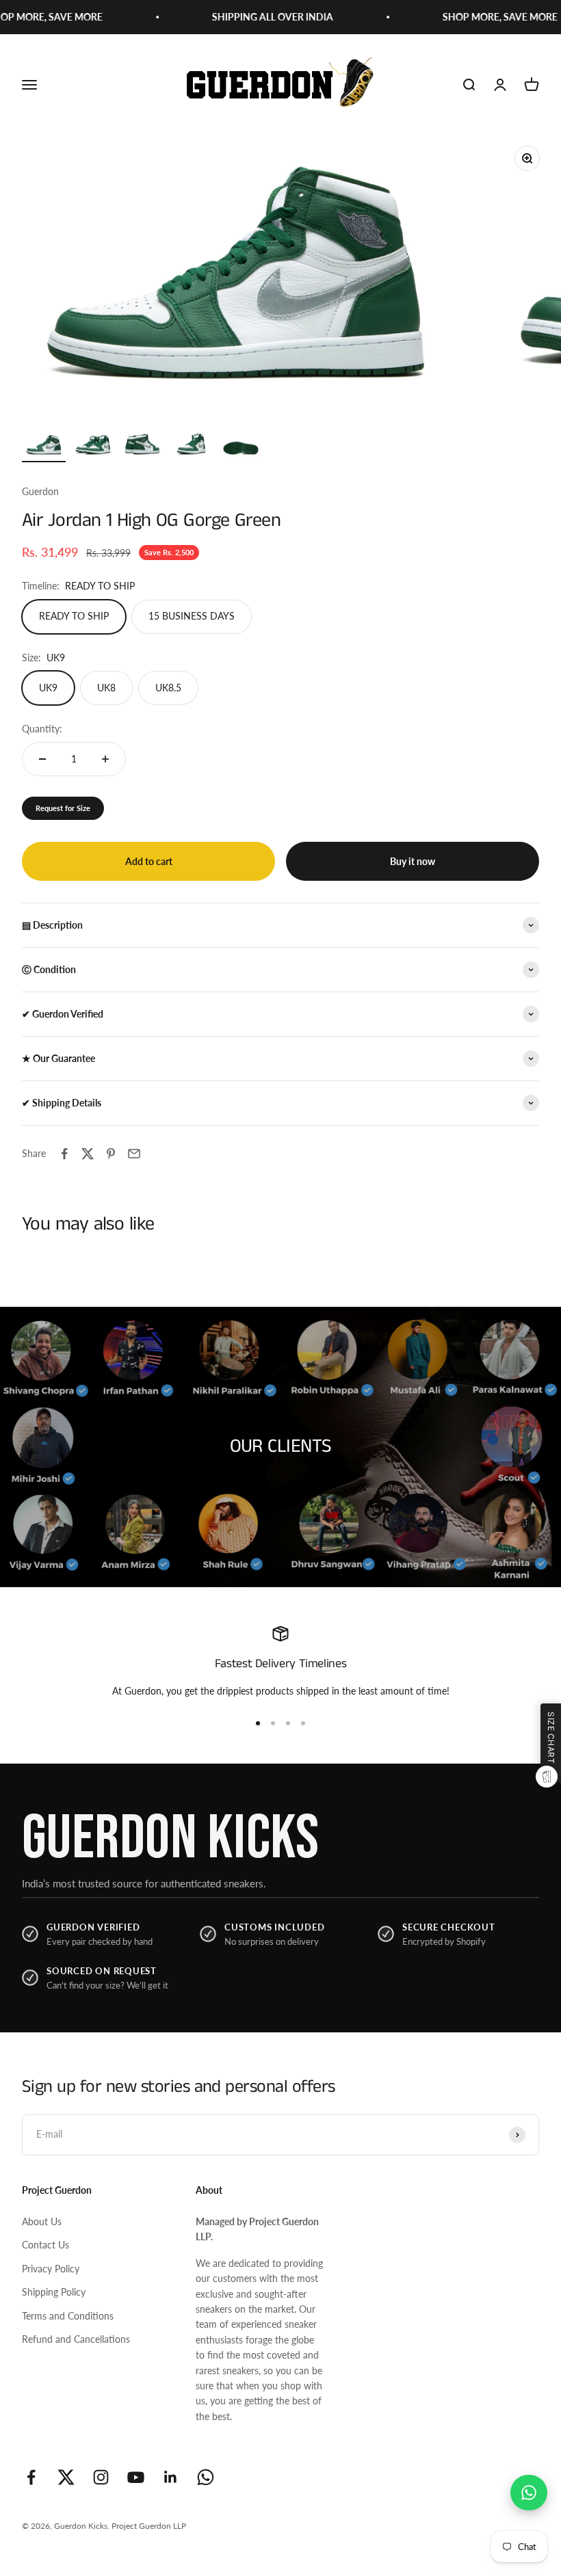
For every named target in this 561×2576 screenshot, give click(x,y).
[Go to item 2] (93, 448)
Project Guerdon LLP (149, 2526)
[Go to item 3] (142, 448)
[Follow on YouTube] (136, 2477)
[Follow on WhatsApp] (206, 2477)
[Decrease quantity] (42, 759)
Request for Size (63, 808)
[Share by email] (134, 1154)
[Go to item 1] (44, 448)
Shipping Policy (54, 2292)
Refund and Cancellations (76, 2339)
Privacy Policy (51, 2269)
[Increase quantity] (105, 759)
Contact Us (45, 2245)
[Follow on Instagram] (101, 2477)
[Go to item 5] (241, 448)
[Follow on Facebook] (31, 2477)
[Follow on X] (66, 2477)
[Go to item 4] (192, 448)
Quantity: (42, 729)
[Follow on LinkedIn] (171, 2477)
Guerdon (40, 491)
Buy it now (413, 861)
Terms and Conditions (68, 2316)
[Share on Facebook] (64, 1154)
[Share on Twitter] (88, 1154)
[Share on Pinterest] (111, 1154)
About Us (42, 2221)
